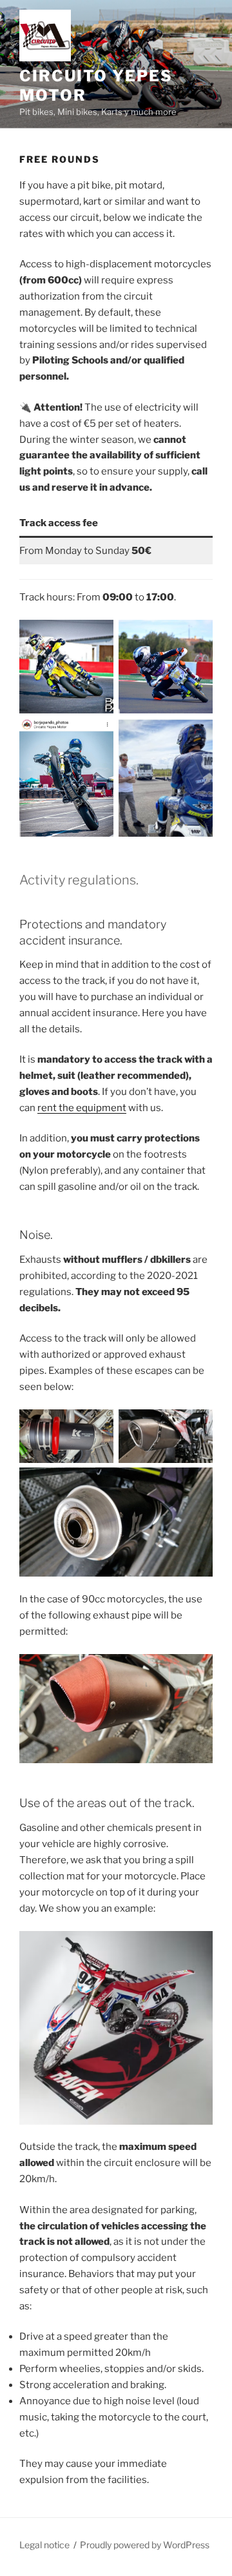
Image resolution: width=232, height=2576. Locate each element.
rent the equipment (82, 1108)
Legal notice (44, 2545)
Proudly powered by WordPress (145, 2545)
